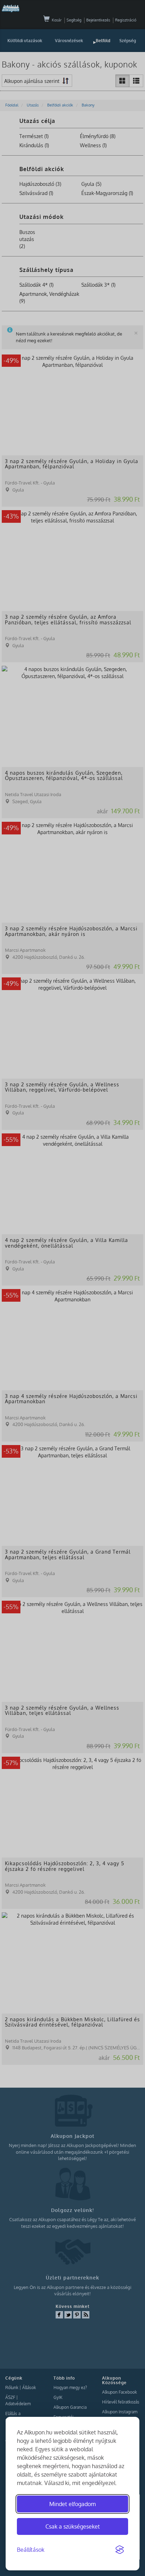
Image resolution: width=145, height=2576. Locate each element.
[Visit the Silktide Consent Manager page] (120, 2550)
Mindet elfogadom (72, 2504)
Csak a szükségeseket (73, 2526)
